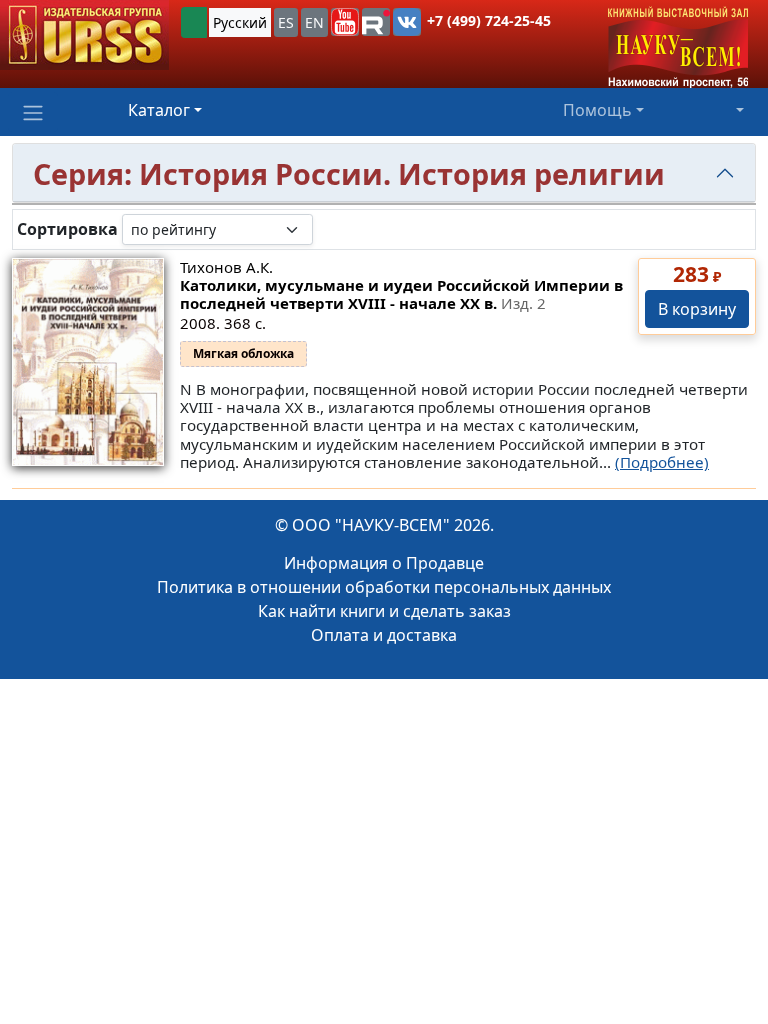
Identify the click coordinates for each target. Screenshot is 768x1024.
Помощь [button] (597, 110)
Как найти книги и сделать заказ (384, 611)
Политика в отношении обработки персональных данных (384, 587)
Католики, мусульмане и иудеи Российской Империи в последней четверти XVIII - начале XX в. (401, 294)
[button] (345, 22)
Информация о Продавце (384, 563)
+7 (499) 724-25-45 (489, 20)
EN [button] (314, 22)
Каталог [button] (159, 110)
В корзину (697, 309)
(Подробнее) (662, 462)
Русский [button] (240, 22)
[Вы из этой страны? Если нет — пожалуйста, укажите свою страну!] (194, 22)
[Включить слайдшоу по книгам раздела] (329, 229)
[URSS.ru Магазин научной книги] (84, 35)
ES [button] (286, 22)
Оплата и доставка (384, 635)
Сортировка (67, 229)
